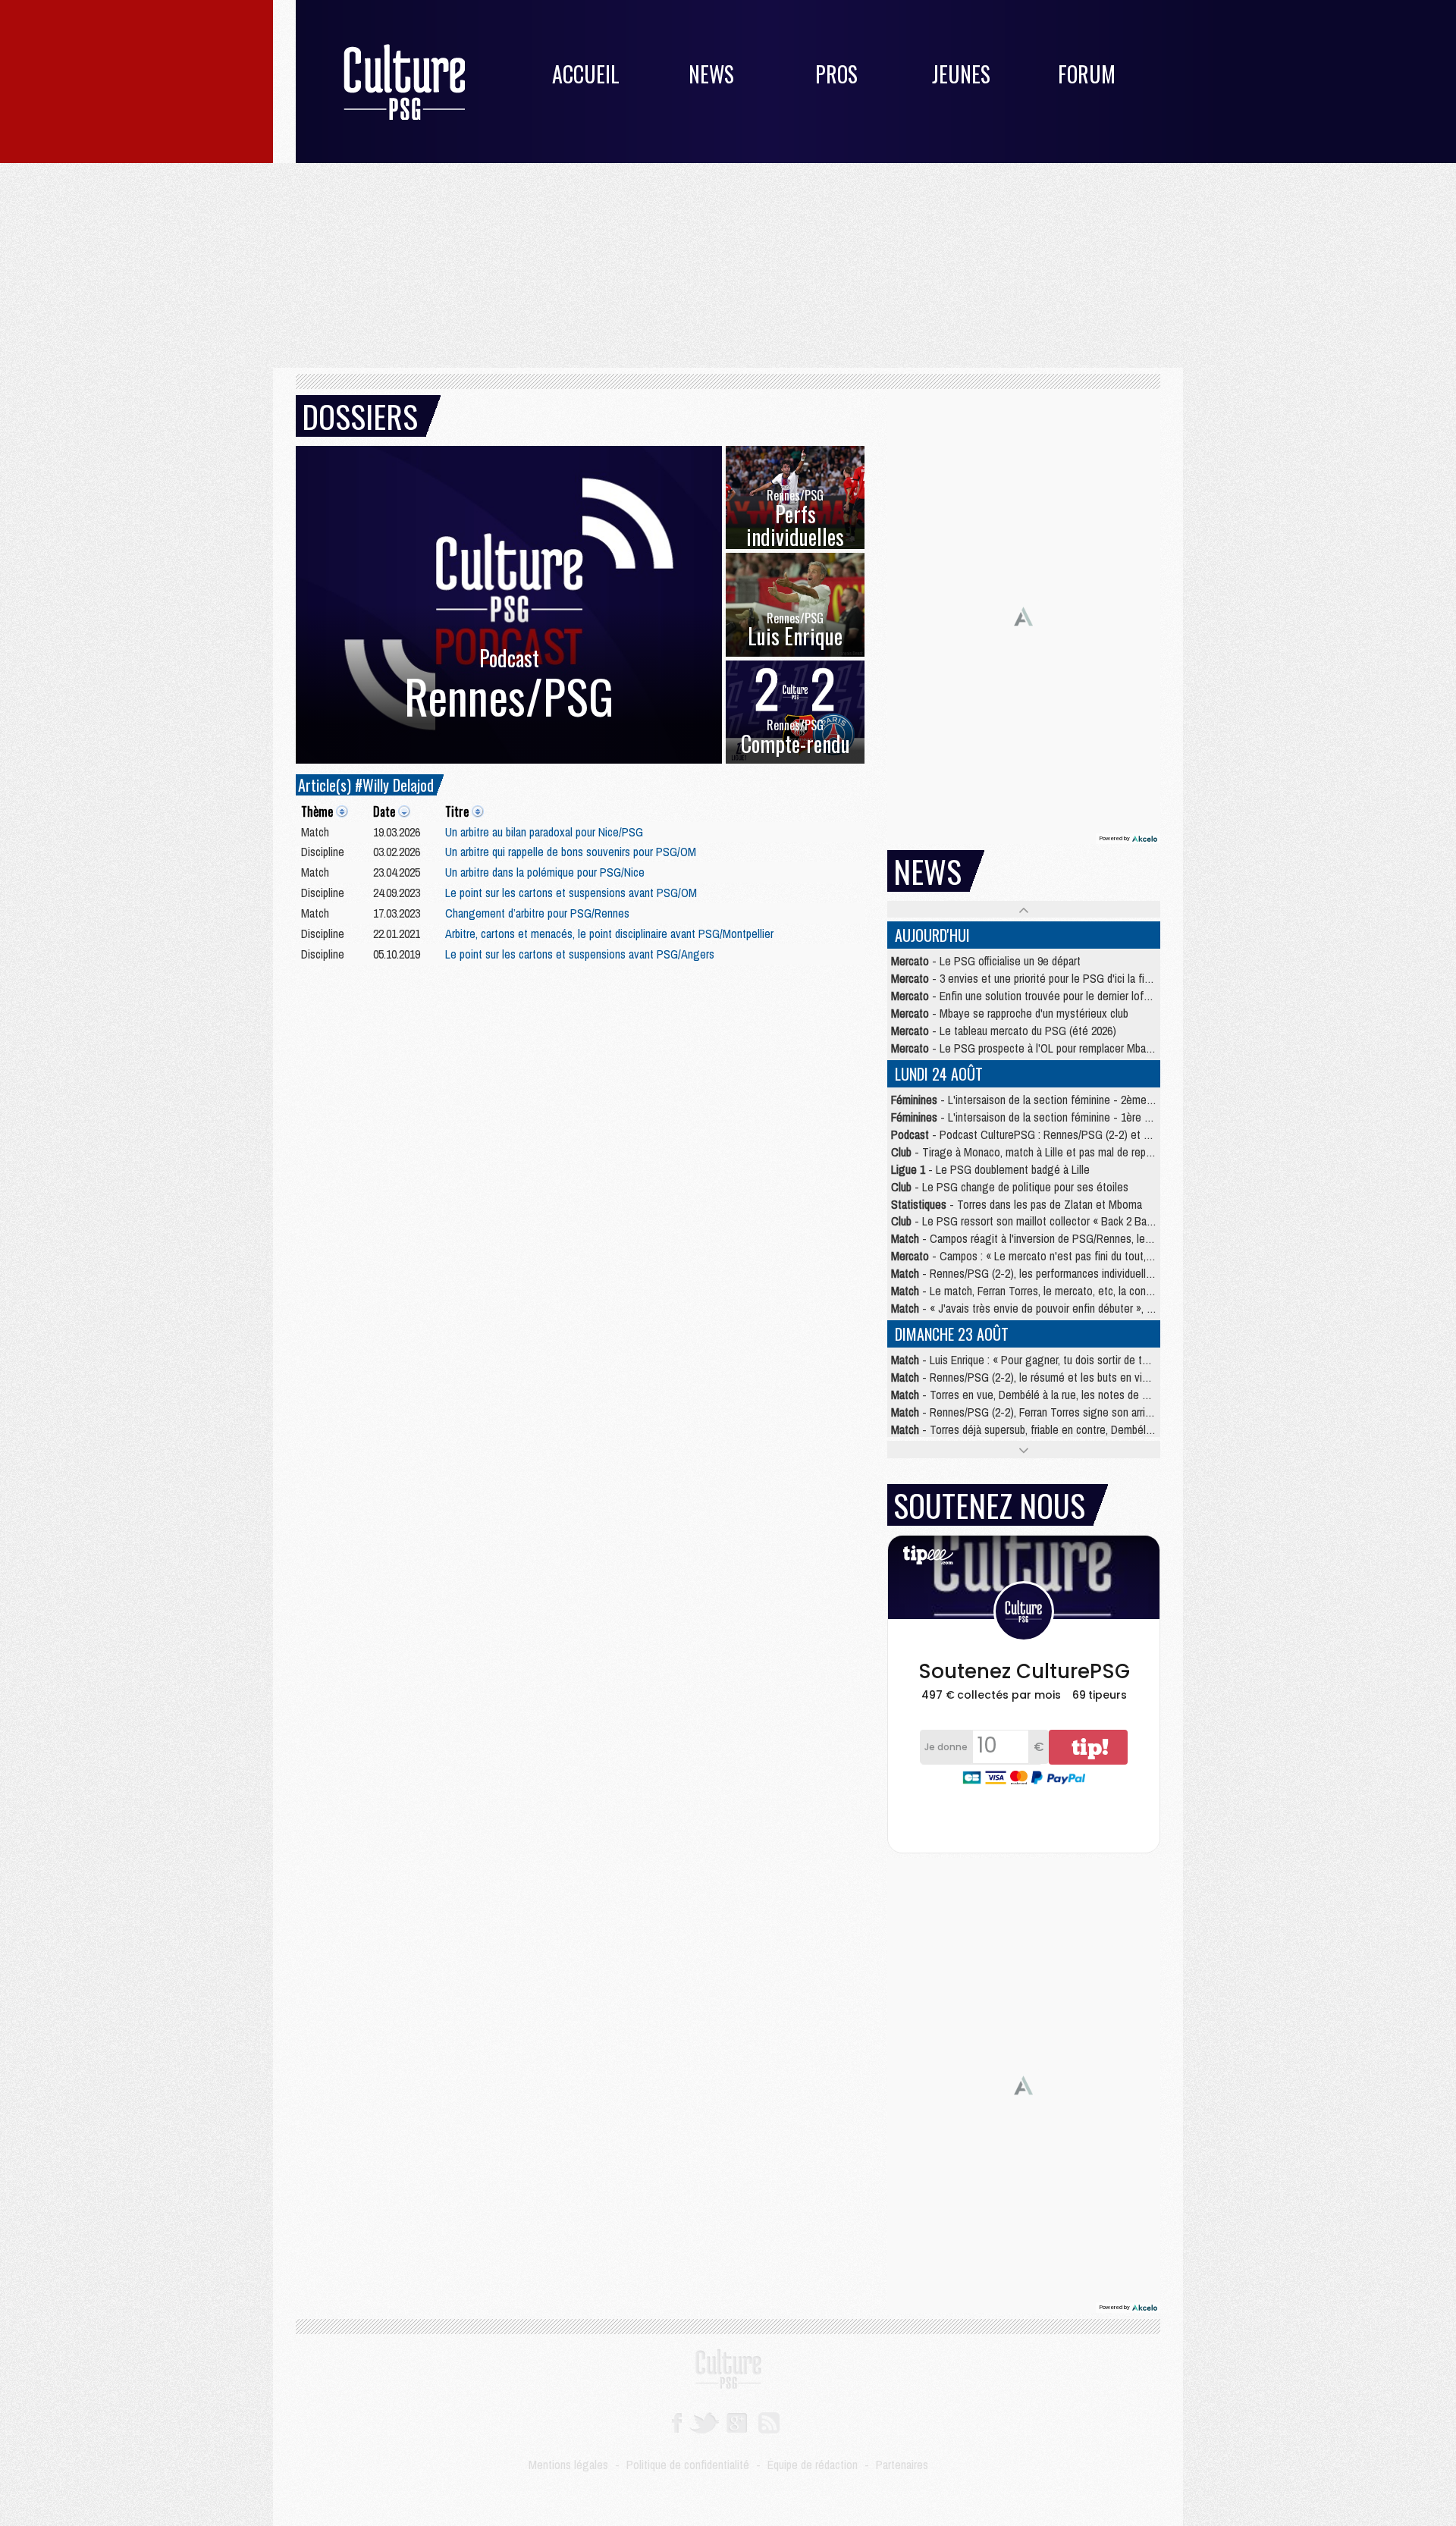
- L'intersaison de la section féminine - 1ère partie (1031, 1117)
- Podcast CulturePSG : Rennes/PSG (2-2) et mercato (1036, 1134)
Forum (1087, 74)
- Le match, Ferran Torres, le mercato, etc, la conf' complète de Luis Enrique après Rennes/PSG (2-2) (1138, 1291)
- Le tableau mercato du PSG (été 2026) (1004, 1031)
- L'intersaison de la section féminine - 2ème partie (1033, 1100)
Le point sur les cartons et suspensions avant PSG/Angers (580, 954)
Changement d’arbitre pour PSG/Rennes (537, 913)
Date (384, 811)
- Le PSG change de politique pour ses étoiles (1010, 1187)
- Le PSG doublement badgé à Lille (990, 1169)
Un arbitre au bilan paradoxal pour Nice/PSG (544, 832)
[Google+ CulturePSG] (737, 2421)
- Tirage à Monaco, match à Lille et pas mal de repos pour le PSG (1053, 1152)
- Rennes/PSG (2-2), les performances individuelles (1024, 1273)
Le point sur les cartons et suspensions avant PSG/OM (571, 893)
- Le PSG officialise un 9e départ (986, 961)
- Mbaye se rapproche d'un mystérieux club (1010, 1013)
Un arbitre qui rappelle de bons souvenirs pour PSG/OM (571, 852)
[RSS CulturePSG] (769, 2421)
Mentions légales (568, 2465)
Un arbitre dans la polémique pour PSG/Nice (545, 872)
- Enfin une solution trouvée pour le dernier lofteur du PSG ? (1050, 996)
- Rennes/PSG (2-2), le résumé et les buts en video (1025, 1377)
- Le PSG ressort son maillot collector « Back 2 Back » (1028, 1221)
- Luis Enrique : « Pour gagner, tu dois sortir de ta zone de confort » (1062, 1360)
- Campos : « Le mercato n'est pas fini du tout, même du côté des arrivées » (1087, 1256)
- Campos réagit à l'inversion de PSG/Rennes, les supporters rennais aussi (1078, 1238)
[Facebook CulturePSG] (677, 2421)
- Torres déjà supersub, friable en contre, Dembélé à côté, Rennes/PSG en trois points (1105, 1429)
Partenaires (902, 2465)
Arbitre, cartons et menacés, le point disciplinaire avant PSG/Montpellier (609, 934)
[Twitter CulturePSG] (704, 2421)
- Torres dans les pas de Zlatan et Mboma (1017, 1204)
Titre (457, 811)
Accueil (586, 74)
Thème (317, 811)
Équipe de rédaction (813, 2465)
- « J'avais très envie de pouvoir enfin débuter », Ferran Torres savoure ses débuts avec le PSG (1126, 1308)
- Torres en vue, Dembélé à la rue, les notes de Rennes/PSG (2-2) (1059, 1395)
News (711, 74)
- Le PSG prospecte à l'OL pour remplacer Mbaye (1024, 1048)
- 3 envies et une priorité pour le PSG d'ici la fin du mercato (1048, 978)
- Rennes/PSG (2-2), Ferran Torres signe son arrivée (1027, 1412)
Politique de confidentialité (688, 2465)
